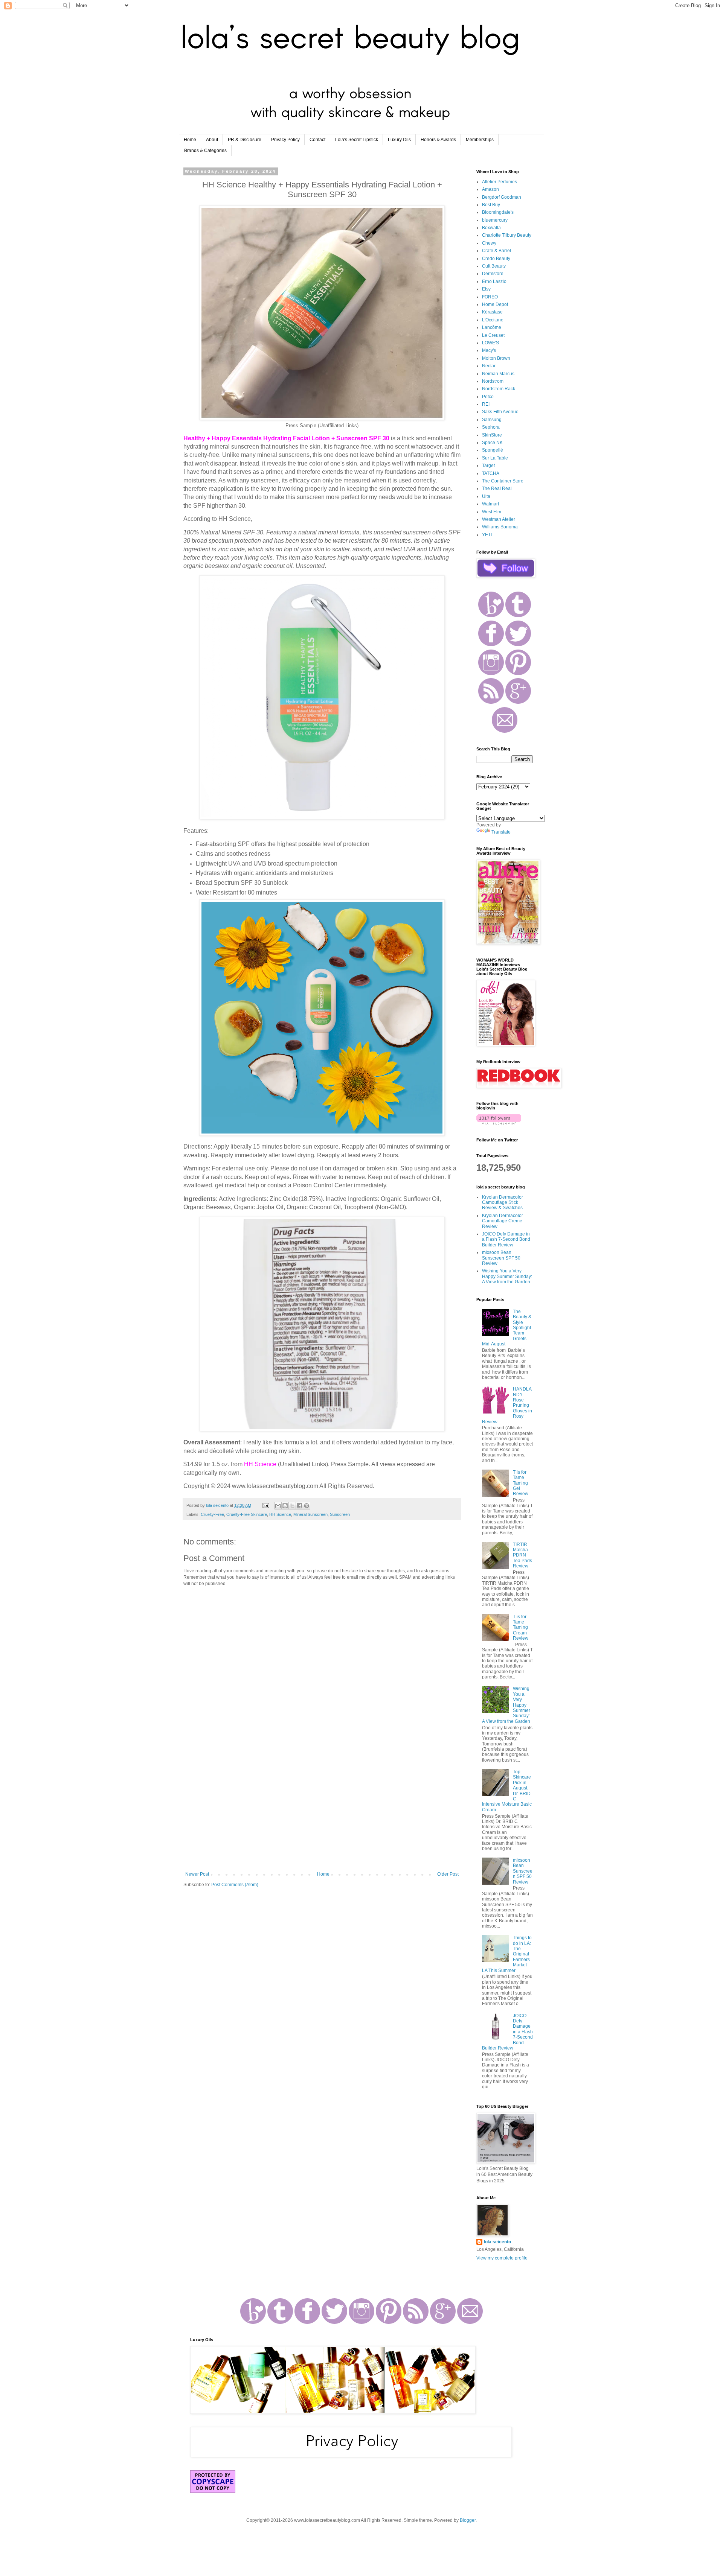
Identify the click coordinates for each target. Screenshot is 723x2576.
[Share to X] (292, 1506)
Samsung (492, 420)
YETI (487, 535)
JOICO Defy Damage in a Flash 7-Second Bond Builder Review (506, 1239)
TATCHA (491, 473)
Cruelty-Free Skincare (247, 1514)
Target (488, 466)
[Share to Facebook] (299, 1506)
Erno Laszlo (494, 281)
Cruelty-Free (212, 1514)
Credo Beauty (496, 259)
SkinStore (492, 435)
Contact (317, 140)
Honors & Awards (438, 140)
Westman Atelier (499, 519)
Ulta (486, 496)
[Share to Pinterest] (307, 1506)
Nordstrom (493, 381)
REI (486, 404)
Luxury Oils (399, 140)
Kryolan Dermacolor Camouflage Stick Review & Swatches (503, 1203)
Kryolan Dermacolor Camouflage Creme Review (503, 1221)
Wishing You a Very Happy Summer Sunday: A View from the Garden (507, 1276)
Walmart (490, 504)
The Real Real (497, 488)
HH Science (280, 1514)
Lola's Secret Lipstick (357, 140)
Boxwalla (491, 228)
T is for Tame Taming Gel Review (521, 1483)
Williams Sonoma (500, 527)
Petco (488, 397)
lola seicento (497, 2242)
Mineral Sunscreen (310, 1514)
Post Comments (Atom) (235, 1885)
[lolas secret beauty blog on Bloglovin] (499, 1123)
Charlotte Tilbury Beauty (507, 235)
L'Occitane (493, 320)
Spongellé (493, 450)
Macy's (489, 350)
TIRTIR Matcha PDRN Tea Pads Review (522, 1555)
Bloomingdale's (498, 212)
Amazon (490, 189)
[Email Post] (265, 1505)
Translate (501, 832)
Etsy (486, 289)
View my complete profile (502, 2258)
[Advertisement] (322, 1809)
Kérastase (492, 312)
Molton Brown (496, 358)
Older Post (448, 1874)
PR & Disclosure (245, 140)
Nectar (489, 366)
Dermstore (493, 274)
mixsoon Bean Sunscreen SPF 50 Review (501, 1258)
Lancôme (492, 327)
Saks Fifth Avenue (500, 412)
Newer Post (197, 1874)
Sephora (491, 427)
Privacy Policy (285, 140)
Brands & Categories (205, 151)
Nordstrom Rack (499, 389)
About (212, 140)
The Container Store (503, 481)
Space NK (492, 443)
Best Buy (491, 205)
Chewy (489, 243)
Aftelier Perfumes (500, 182)
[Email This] (278, 1506)
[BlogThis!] (285, 1506)
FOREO (490, 297)
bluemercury (495, 220)
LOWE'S (490, 343)
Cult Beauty (494, 266)
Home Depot (495, 304)
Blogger (468, 2520)
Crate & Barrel (496, 251)
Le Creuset (493, 335)
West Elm (492, 512)
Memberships (480, 140)
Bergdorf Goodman (502, 197)
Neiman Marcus (498, 374)
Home (190, 140)
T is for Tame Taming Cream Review (521, 1628)
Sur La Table (495, 458)
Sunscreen (340, 1514)
